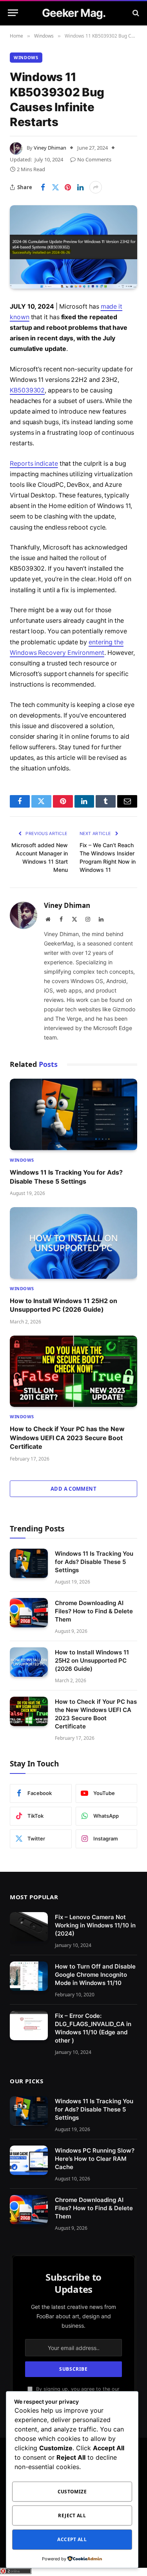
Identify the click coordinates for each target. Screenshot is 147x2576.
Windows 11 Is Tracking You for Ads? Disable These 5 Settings (94, 1562)
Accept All (72, 2539)
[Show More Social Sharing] (96, 187)
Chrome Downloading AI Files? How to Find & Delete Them (94, 1611)
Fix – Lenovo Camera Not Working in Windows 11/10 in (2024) (95, 1925)
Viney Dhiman (50, 148)
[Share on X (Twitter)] (55, 187)
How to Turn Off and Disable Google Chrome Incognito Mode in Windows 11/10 (95, 1975)
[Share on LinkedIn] (80, 187)
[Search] (135, 13)
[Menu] (13, 13)
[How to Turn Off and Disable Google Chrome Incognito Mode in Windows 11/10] (29, 1976)
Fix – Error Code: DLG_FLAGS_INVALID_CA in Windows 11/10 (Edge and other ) (93, 2028)
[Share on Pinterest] (68, 187)
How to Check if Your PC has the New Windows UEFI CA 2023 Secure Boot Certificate (67, 1438)
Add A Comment (73, 1489)
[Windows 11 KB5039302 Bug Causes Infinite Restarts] (73, 247)
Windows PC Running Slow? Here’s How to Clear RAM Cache (95, 2159)
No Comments (94, 159)
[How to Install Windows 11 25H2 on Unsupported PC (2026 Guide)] (73, 1243)
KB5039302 (27, 390)
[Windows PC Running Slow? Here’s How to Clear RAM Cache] (29, 2160)
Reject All (72, 2515)
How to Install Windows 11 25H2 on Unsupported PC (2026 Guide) (92, 1660)
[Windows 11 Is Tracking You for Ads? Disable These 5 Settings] (73, 1114)
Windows (26, 57)
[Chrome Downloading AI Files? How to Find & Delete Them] (29, 1613)
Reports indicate (34, 464)
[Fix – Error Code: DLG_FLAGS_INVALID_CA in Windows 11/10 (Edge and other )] (29, 2026)
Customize (72, 2492)
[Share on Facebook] (43, 187)
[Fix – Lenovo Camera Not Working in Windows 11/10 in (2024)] (29, 1927)
